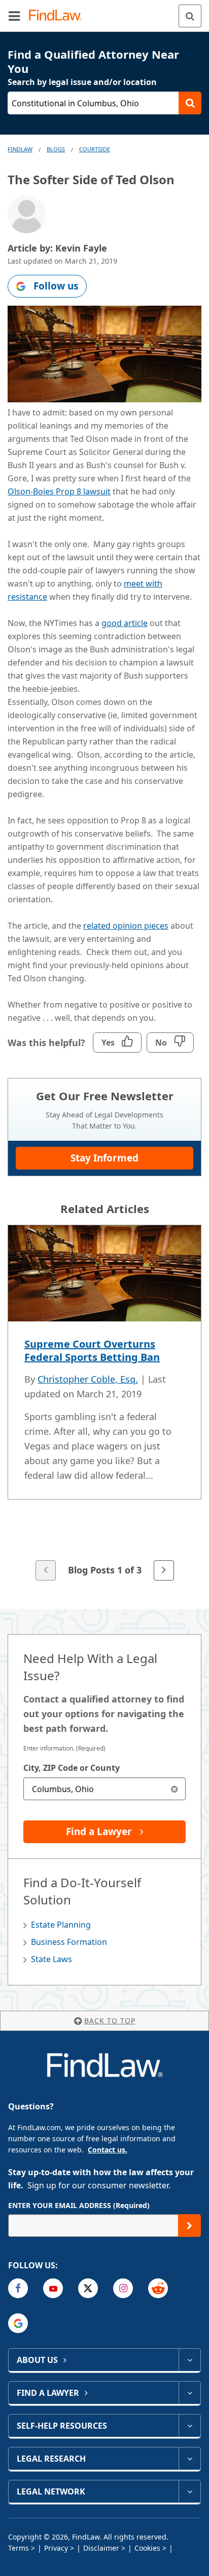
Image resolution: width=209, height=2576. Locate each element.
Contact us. (108, 2150)
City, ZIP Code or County (72, 1768)
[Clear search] (174, 1789)
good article (125, 623)
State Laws (51, 1959)
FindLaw (20, 149)
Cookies (147, 2548)
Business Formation (69, 1942)
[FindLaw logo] (59, 16)
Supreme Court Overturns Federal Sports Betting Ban (92, 1351)
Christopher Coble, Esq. (88, 1379)
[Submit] (189, 2226)
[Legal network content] (189, 2491)
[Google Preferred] (18, 2323)
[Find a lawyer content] (189, 2393)
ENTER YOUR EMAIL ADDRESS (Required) (79, 2205)
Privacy (56, 2548)
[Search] (190, 16)
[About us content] (189, 2360)
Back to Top (110, 2021)
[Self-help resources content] (189, 2426)
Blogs (56, 149)
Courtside (95, 149)
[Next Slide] (164, 1570)
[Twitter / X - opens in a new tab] (88, 2288)
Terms (19, 2548)
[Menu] (14, 16)
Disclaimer (101, 2548)
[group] (104, 1404)
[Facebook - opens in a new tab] (18, 2288)
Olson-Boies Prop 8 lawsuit (59, 491)
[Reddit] (158, 2288)
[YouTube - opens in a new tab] (53, 2288)
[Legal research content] (189, 2459)
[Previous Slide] (46, 1570)
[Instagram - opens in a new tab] (123, 2288)
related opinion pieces (126, 926)
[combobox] (104, 1789)
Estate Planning (61, 1925)
